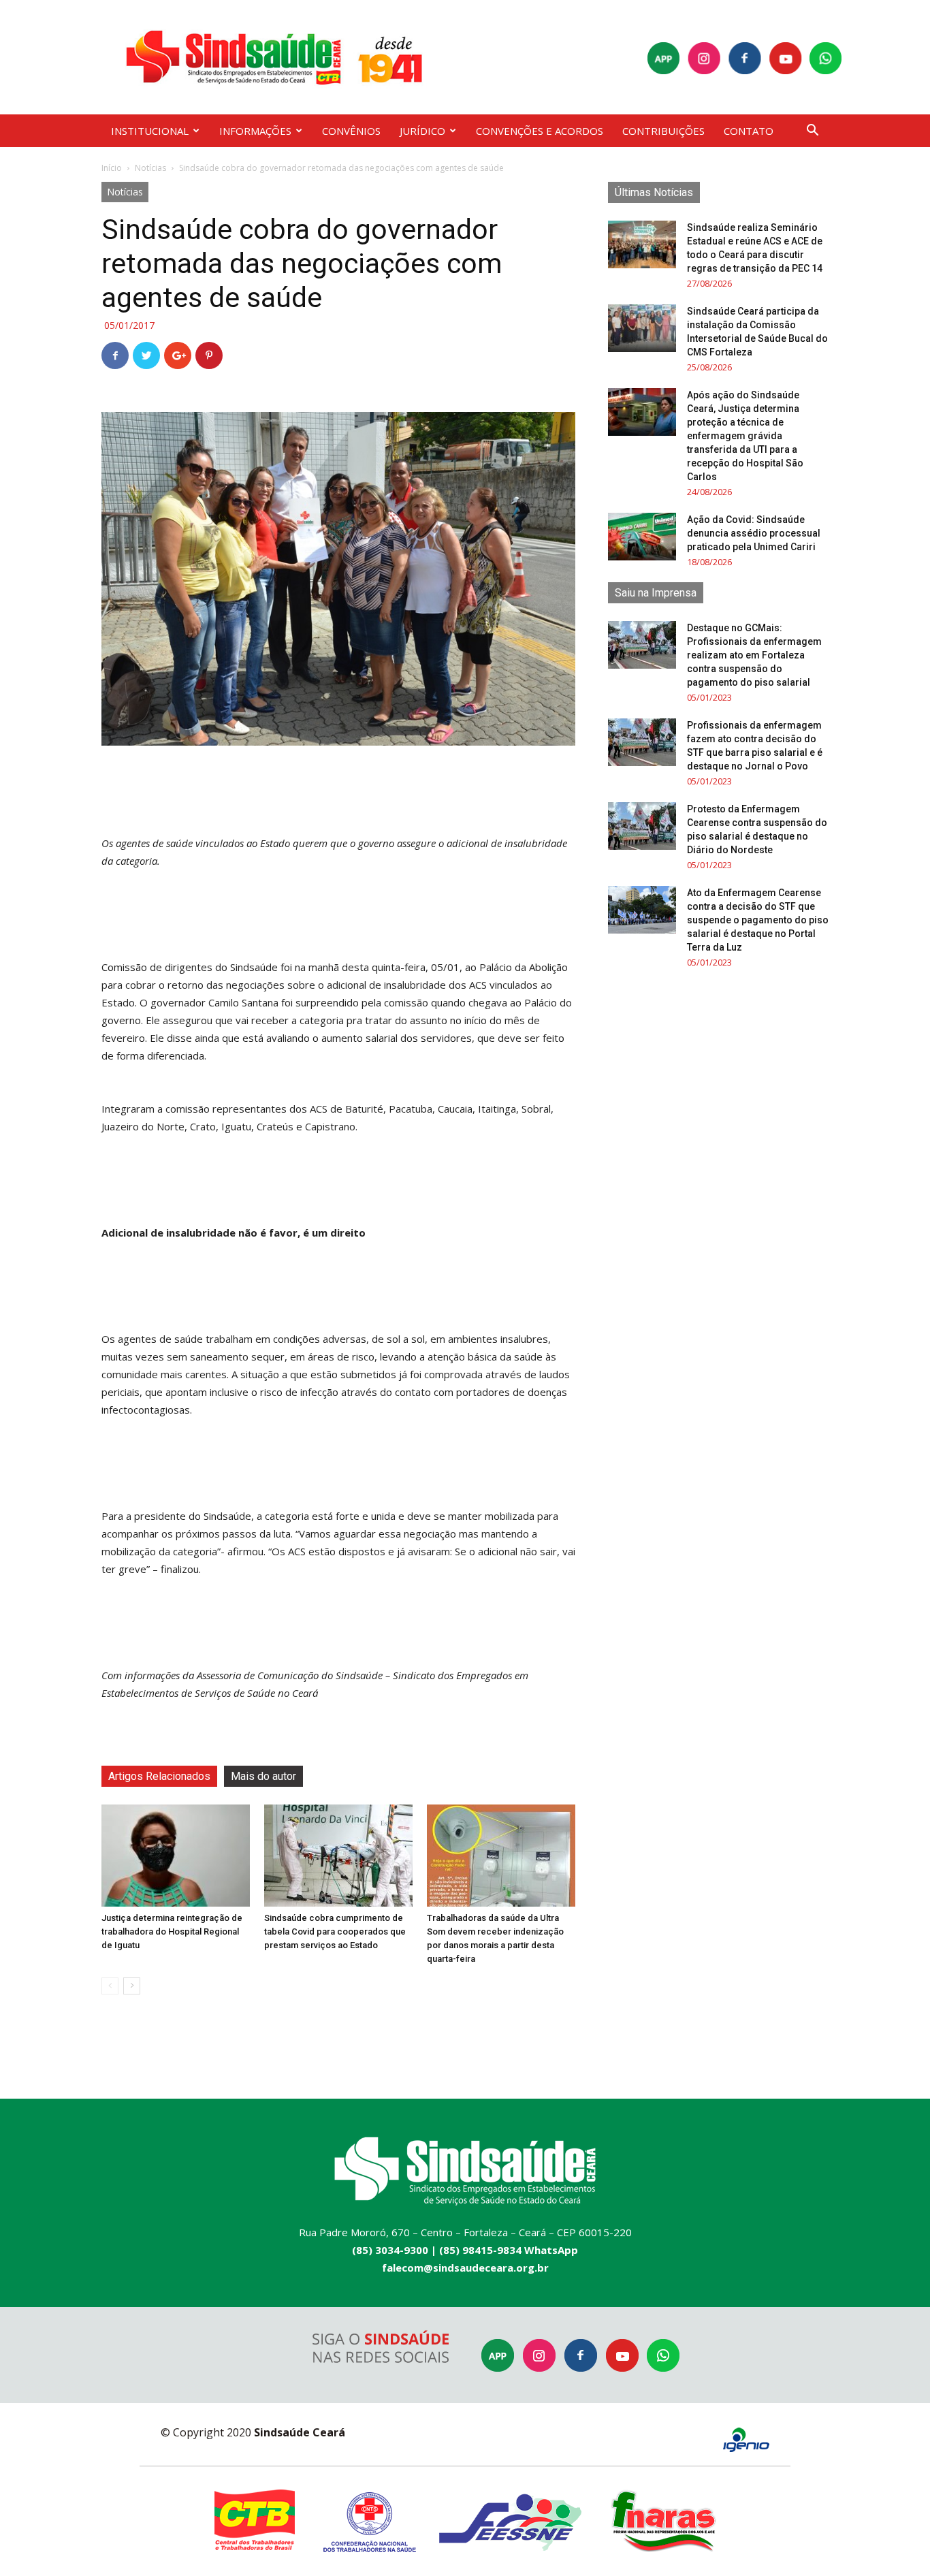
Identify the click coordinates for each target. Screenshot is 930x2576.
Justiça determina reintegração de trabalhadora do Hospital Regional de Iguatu (172, 1931)
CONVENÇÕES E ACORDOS (540, 131)
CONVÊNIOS (351, 131)
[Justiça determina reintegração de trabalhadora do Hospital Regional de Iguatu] (176, 1856)
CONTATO (749, 131)
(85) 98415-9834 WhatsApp (509, 2250)
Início (112, 168)
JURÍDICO (422, 131)
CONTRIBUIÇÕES (663, 131)
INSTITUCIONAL (150, 131)
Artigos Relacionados (159, 1776)
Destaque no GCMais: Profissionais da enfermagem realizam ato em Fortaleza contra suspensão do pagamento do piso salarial (754, 655)
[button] (812, 132)
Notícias (150, 168)
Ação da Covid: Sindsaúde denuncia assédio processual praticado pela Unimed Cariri (754, 533)
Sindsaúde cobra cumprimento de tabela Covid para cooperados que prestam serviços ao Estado (335, 1931)
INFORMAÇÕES (255, 131)
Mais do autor (263, 1776)
